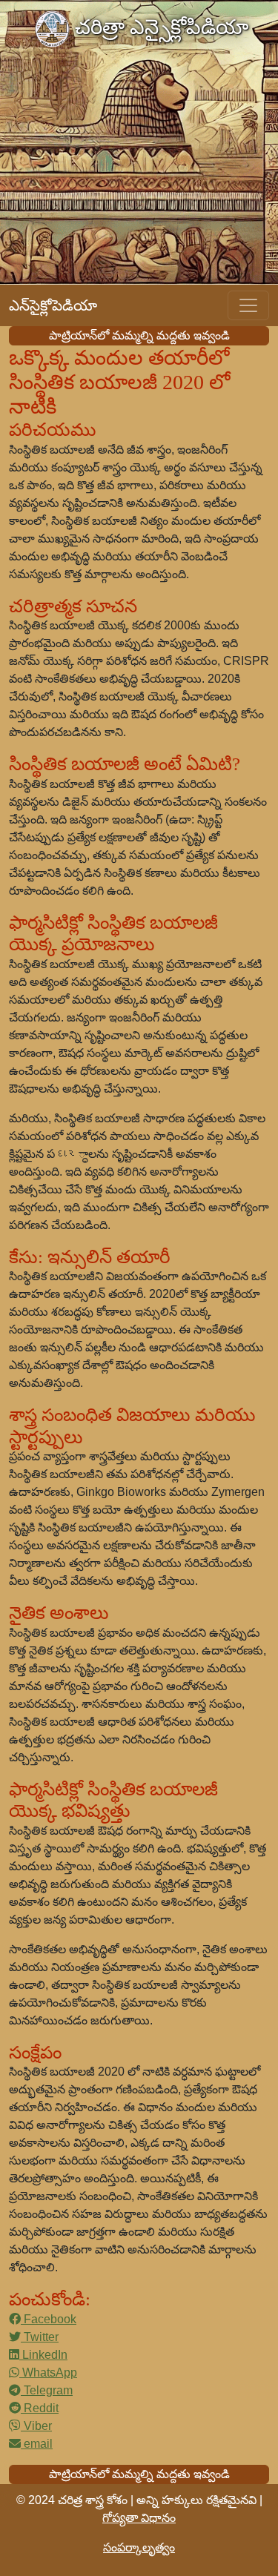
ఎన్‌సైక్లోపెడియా (53, 305)
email (37, 2444)
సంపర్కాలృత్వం (139, 2547)
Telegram (47, 2390)
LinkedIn (43, 2355)
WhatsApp (48, 2373)
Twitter (40, 2337)
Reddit (40, 2408)
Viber (36, 2426)
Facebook (49, 2319)
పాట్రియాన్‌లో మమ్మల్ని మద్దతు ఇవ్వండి (139, 335)
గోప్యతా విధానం (139, 2518)
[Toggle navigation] (248, 305)
